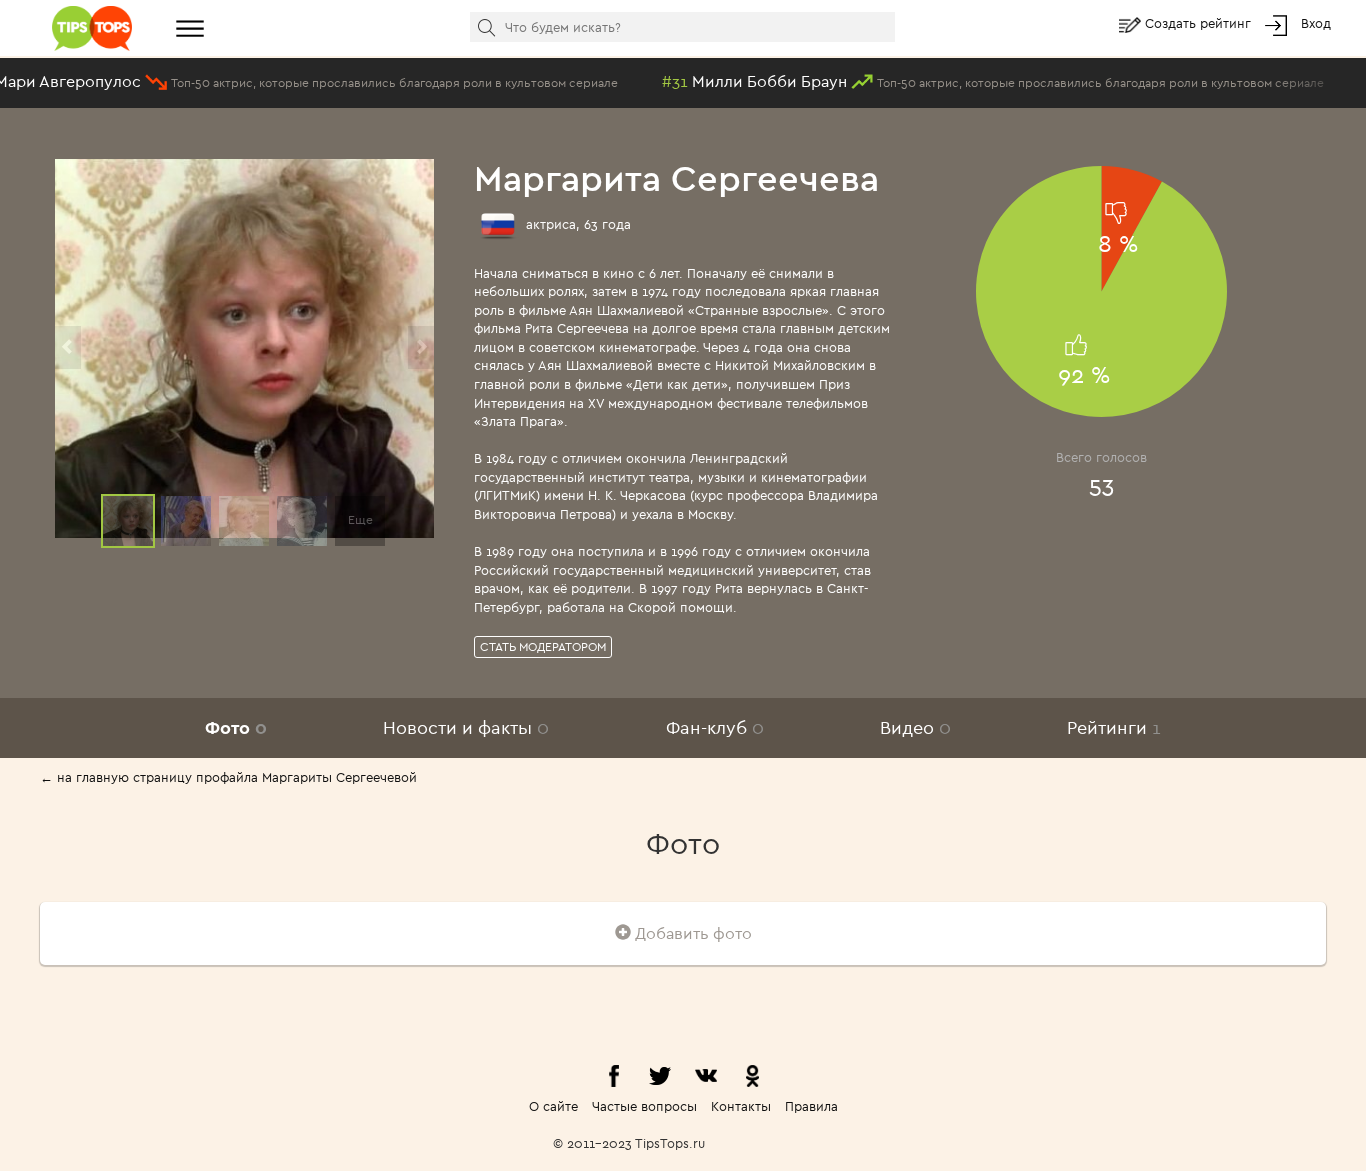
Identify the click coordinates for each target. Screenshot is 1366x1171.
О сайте (553, 1106)
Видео (915, 727)
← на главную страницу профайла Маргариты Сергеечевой (228, 777)
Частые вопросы (644, 1106)
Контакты (741, 1106)
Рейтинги (1114, 727)
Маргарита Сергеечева (676, 177)
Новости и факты (466, 727)
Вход (1316, 23)
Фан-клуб (715, 727)
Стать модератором (543, 646)
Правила (811, 1106)
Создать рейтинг (1200, 23)
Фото (236, 727)
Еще (360, 519)
